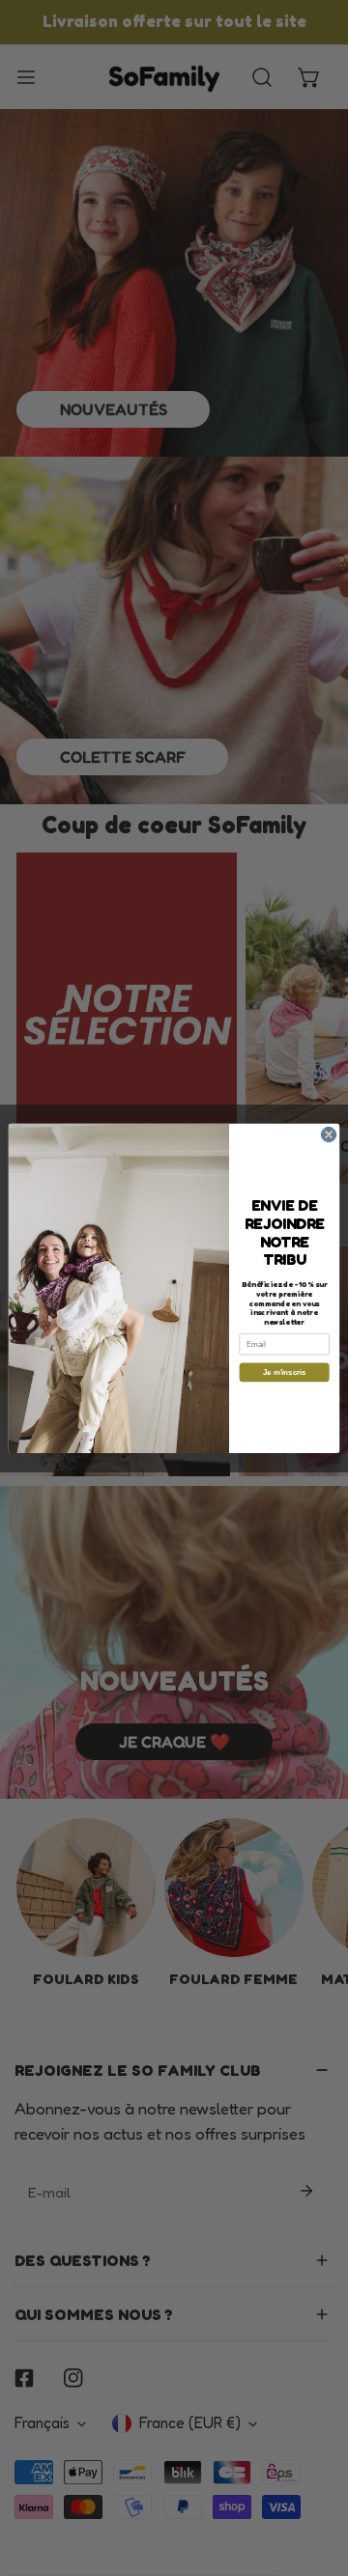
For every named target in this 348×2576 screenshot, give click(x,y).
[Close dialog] (328, 1134)
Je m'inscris (285, 1372)
